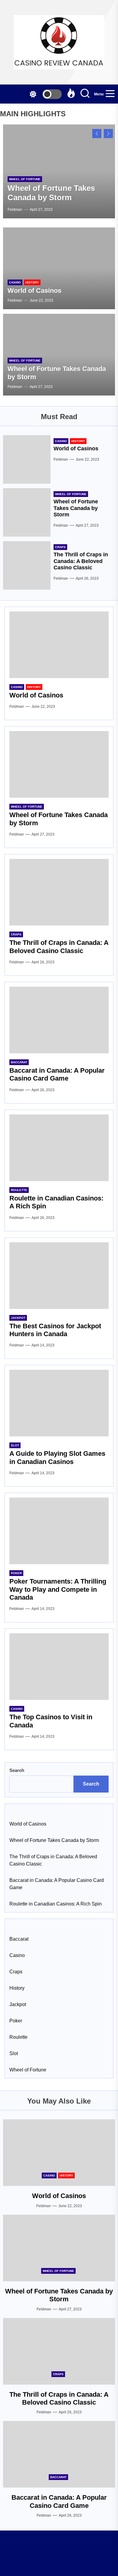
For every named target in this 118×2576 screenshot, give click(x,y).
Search (17, 1770)
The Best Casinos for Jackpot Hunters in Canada (55, 1330)
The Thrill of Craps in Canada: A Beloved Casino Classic (81, 561)
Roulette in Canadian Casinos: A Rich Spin (56, 1904)
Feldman (15, 210)
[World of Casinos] (59, 268)
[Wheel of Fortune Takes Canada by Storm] (27, 512)
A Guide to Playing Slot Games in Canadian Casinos (57, 1457)
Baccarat (19, 1062)
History (32, 282)
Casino (15, 282)
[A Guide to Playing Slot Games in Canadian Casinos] (59, 1403)
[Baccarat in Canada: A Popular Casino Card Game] (59, 1020)
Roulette (19, 1190)
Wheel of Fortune (25, 179)
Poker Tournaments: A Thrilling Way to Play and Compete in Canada (58, 1589)
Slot (15, 1445)
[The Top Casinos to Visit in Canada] (59, 1667)
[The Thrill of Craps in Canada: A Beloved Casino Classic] (27, 565)
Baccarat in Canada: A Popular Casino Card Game (57, 1074)
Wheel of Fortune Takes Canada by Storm (51, 193)
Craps (60, 547)
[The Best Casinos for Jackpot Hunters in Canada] (59, 1276)
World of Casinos (34, 291)
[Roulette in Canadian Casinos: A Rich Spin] (59, 1148)
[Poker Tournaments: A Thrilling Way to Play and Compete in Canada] (59, 1531)
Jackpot (18, 1318)
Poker (16, 1573)
